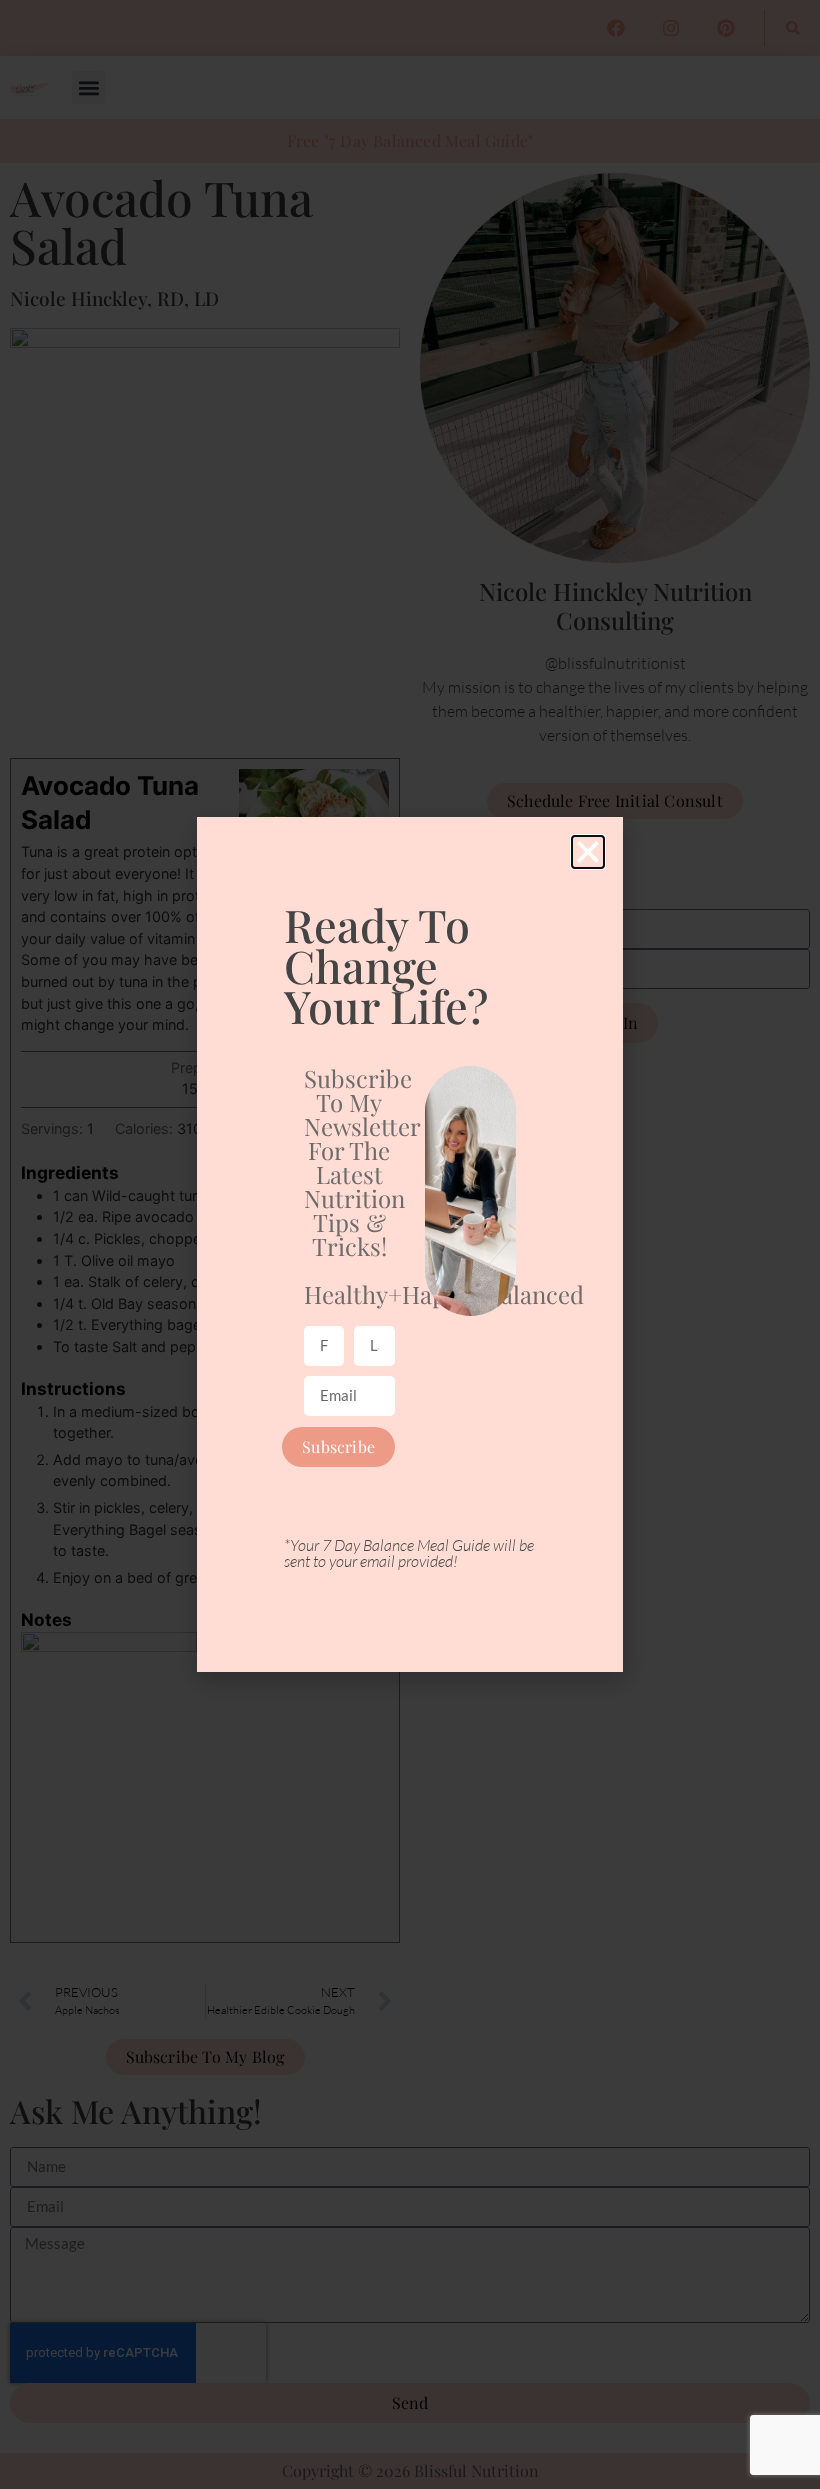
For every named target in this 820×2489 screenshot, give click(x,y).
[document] (410, 1244)
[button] (588, 852)
